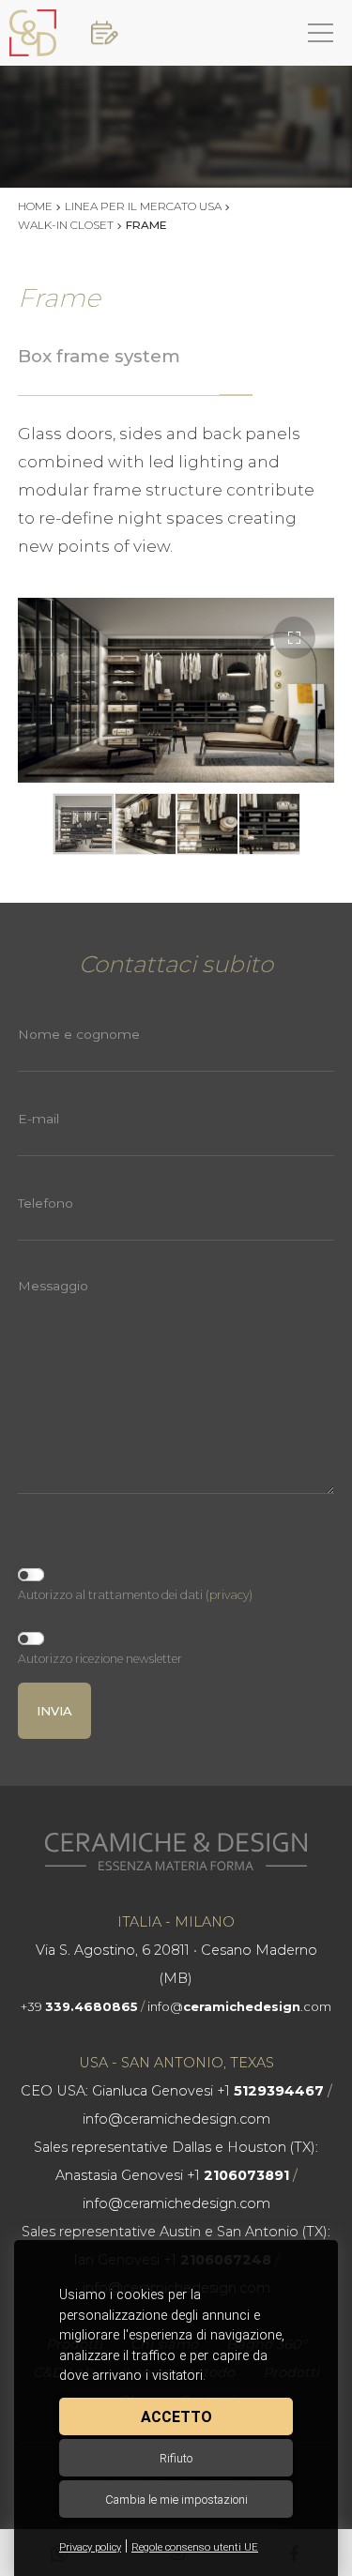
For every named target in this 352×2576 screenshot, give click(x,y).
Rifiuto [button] (176, 2458)
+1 (270, 2091)
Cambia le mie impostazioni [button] (176, 2500)
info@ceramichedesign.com (176, 2119)
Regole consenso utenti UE (195, 2547)
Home (35, 206)
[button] (294, 638)
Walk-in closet (66, 225)
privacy (229, 1595)
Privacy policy (90, 2547)
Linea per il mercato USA (143, 206)
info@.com (239, 2006)
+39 (79, 2006)
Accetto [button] (176, 2417)
